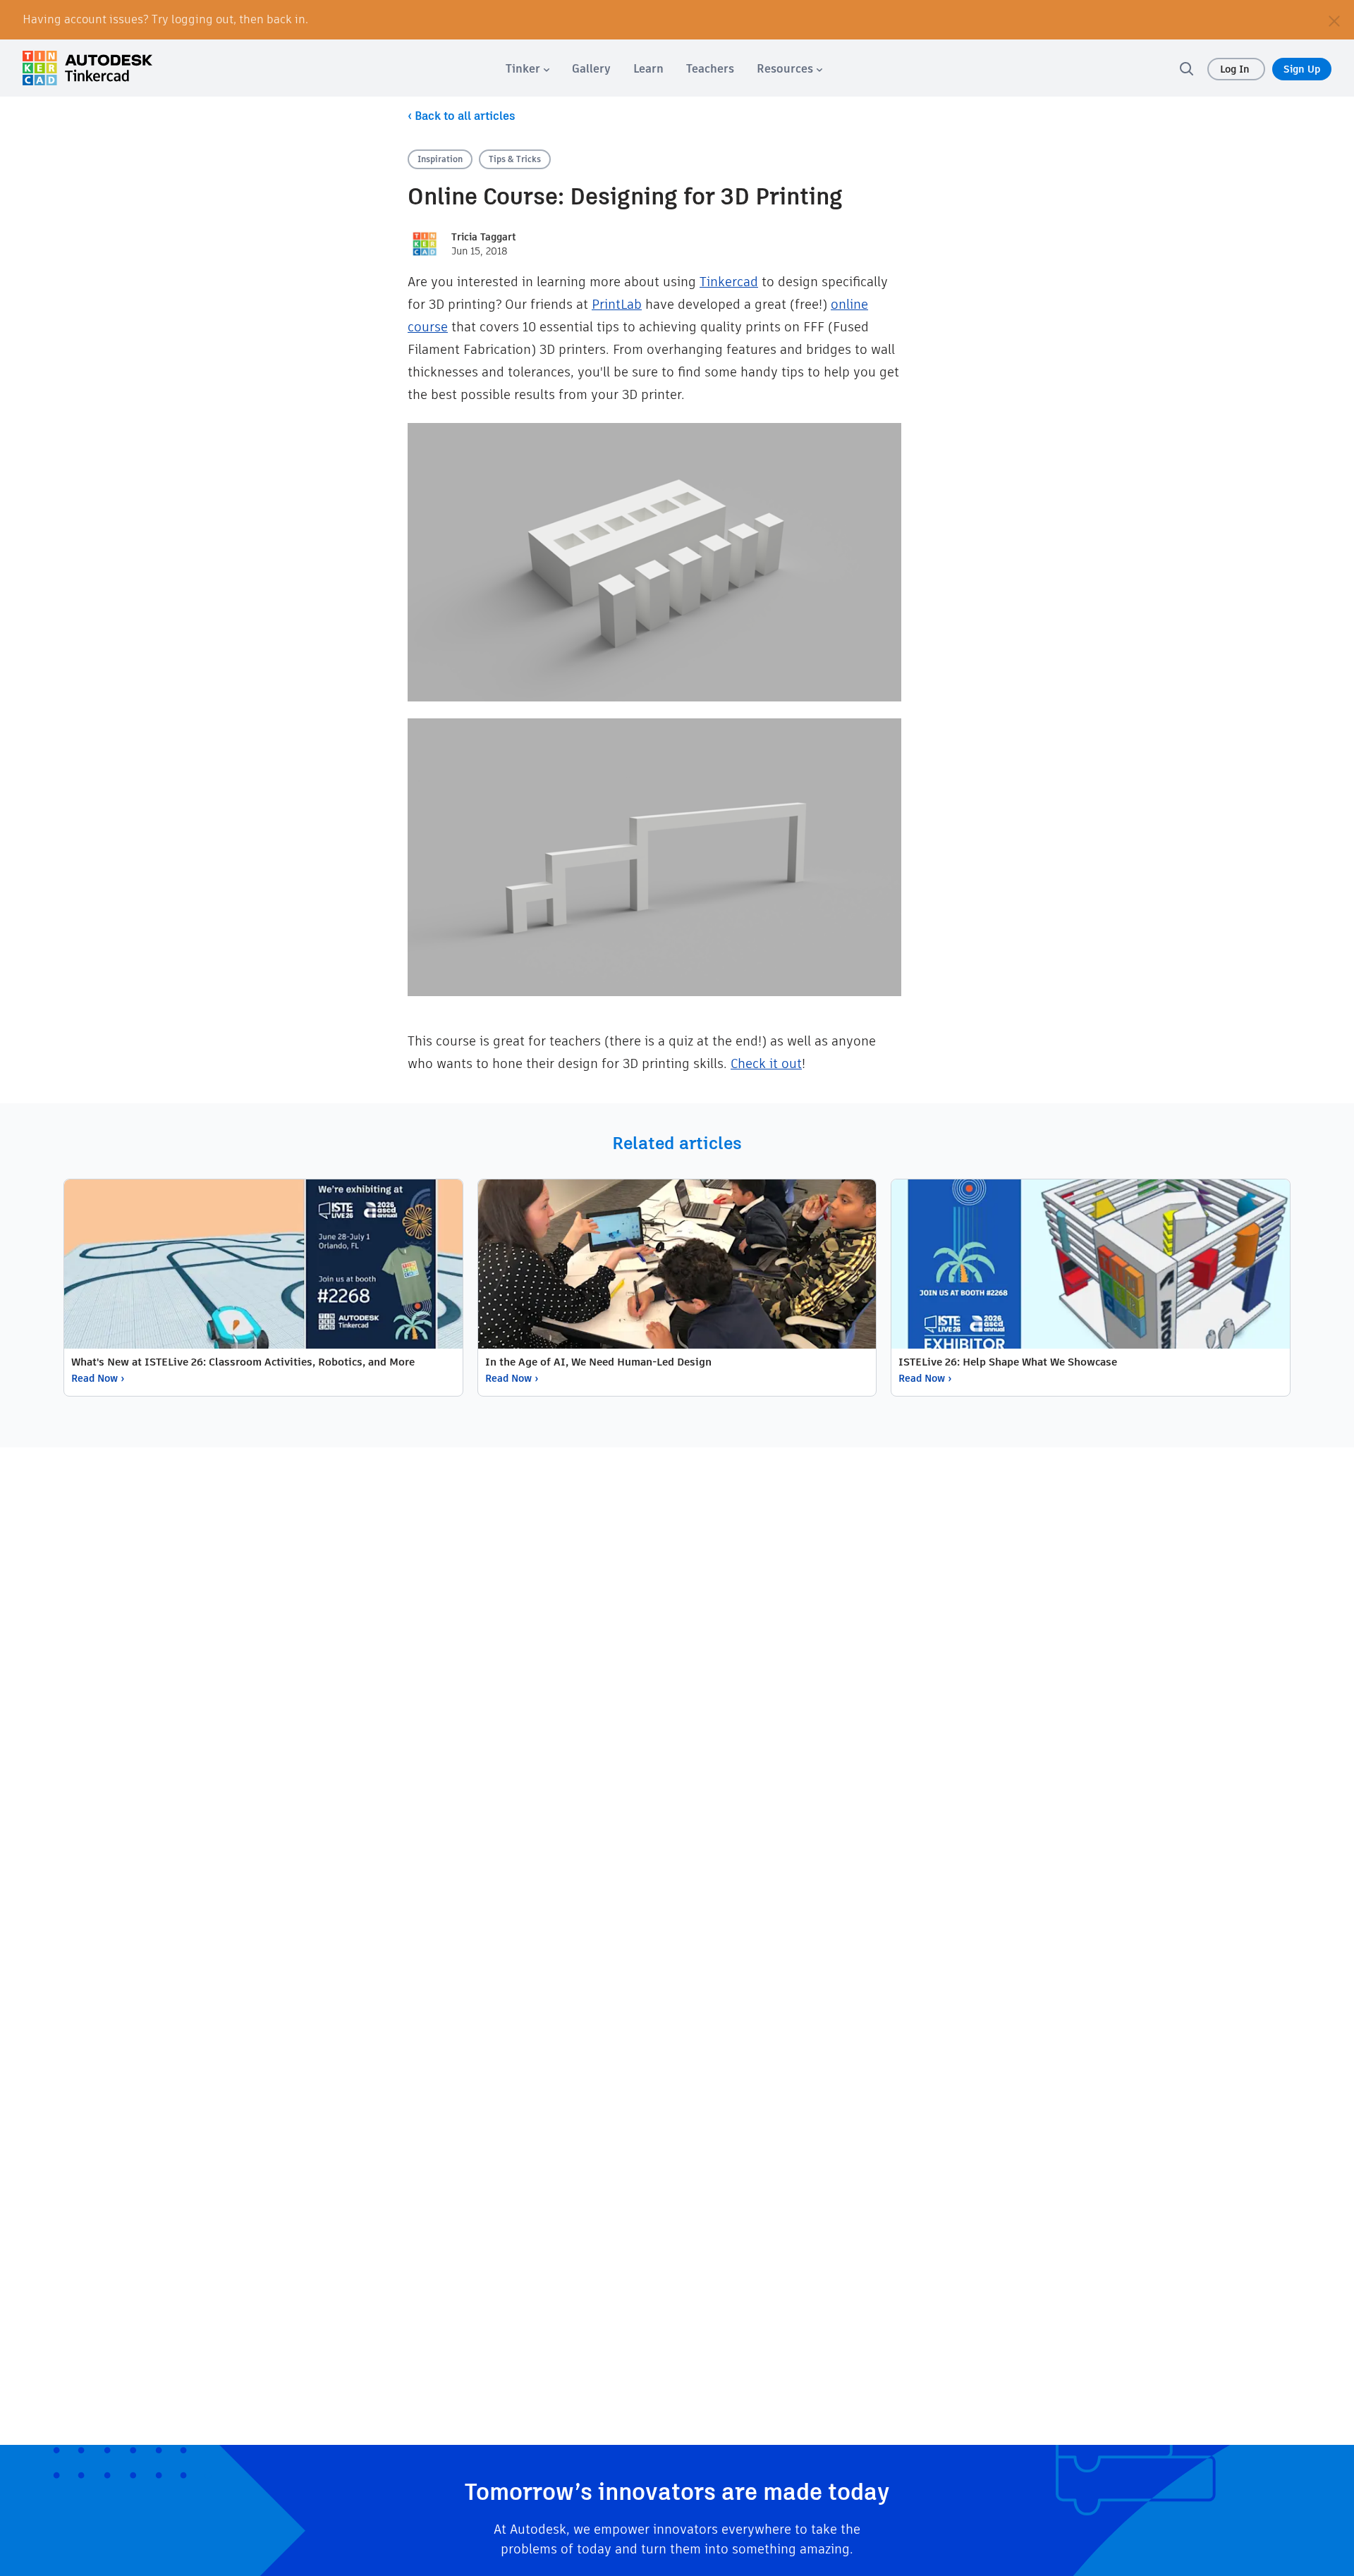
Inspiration (440, 159)
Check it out (766, 1063)
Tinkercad (729, 282)
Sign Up (1302, 69)
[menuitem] (527, 69)
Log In (1236, 69)
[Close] (1334, 20)
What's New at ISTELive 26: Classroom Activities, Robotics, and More (243, 1362)
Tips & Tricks (515, 159)
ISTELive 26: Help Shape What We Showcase (1008, 1362)
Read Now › (98, 1378)
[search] (1186, 68)
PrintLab (617, 304)
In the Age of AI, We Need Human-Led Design (598, 1362)
